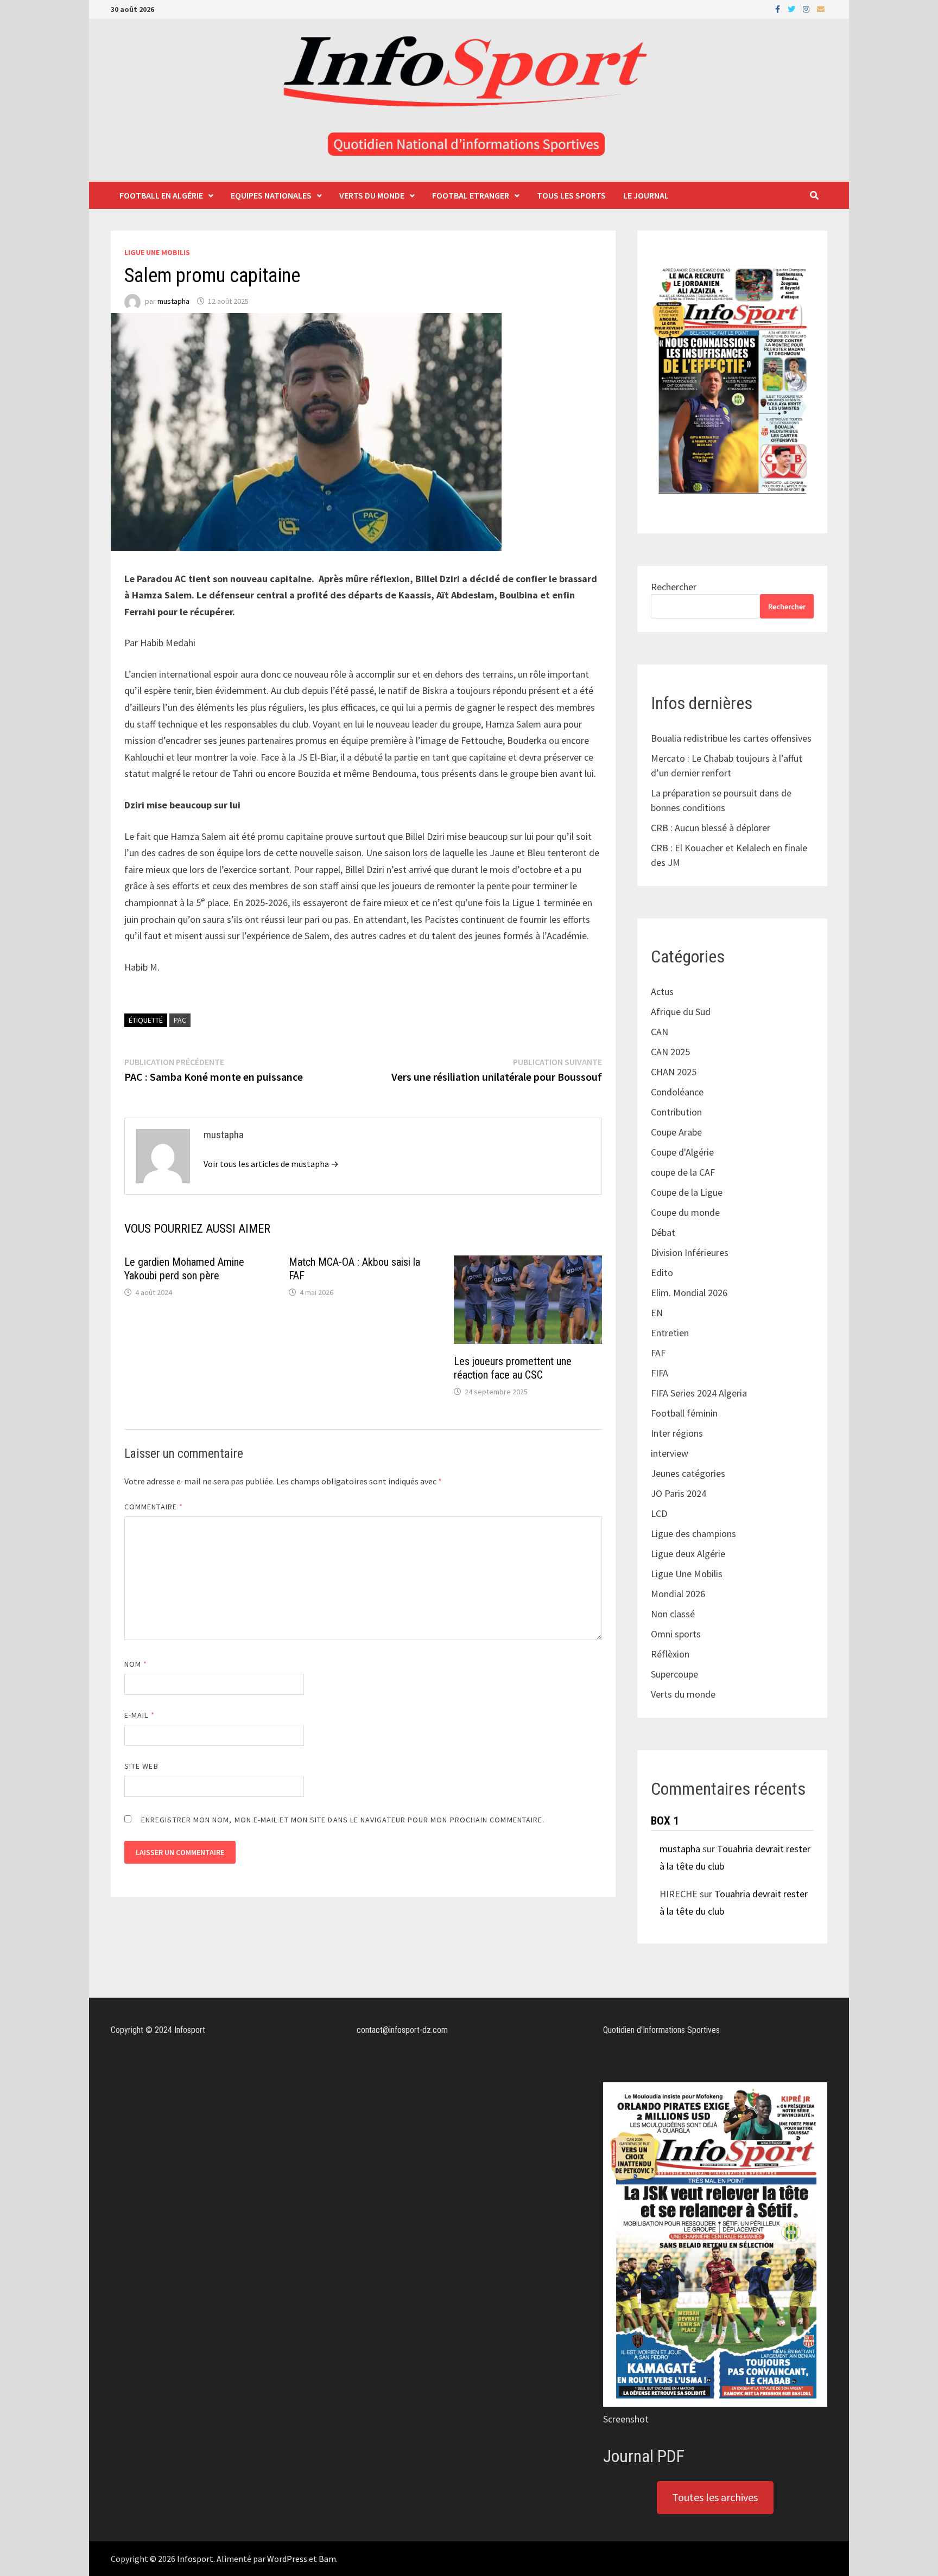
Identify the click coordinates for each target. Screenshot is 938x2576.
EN (657, 1313)
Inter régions (677, 1433)
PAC (180, 1020)
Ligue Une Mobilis (157, 252)
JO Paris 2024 (679, 1493)
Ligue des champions (693, 1534)
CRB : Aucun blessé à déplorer (711, 828)
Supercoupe (674, 1674)
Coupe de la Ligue (687, 1192)
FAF (658, 1353)
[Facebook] (779, 8)
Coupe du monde (685, 1212)
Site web (141, 1766)
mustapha (173, 301)
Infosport (195, 2559)
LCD (659, 1513)
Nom (136, 1664)
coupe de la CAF (683, 1172)
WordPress (287, 2559)
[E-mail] (821, 8)
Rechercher (674, 587)
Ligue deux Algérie (688, 1554)
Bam (327, 2559)
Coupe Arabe (676, 1132)
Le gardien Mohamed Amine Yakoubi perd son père (184, 1269)
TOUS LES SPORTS (571, 195)
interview (670, 1453)
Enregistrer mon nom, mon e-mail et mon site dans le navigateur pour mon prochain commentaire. (343, 1820)
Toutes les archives (715, 2497)
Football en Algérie (161, 195)
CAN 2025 (670, 1052)
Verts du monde (372, 195)
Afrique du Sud (681, 1012)
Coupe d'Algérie (682, 1152)
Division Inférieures (690, 1252)
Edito (662, 1273)
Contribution (676, 1112)
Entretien (670, 1333)
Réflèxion (670, 1654)
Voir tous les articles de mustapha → (271, 1164)
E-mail (140, 1715)
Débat (663, 1232)
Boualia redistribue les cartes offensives (731, 738)
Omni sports (676, 1634)
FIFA (660, 1373)
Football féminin (684, 1413)
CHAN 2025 (674, 1072)
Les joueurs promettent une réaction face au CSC (513, 1368)
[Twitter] (793, 8)
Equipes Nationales (271, 195)
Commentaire (154, 1507)
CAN (660, 1032)
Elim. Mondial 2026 (689, 1293)
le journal (646, 195)
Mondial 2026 (678, 1594)
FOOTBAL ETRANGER (471, 195)
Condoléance (677, 1092)
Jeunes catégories (688, 1473)
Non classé (673, 1614)
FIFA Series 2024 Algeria (700, 1393)
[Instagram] (807, 8)
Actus (662, 991)
